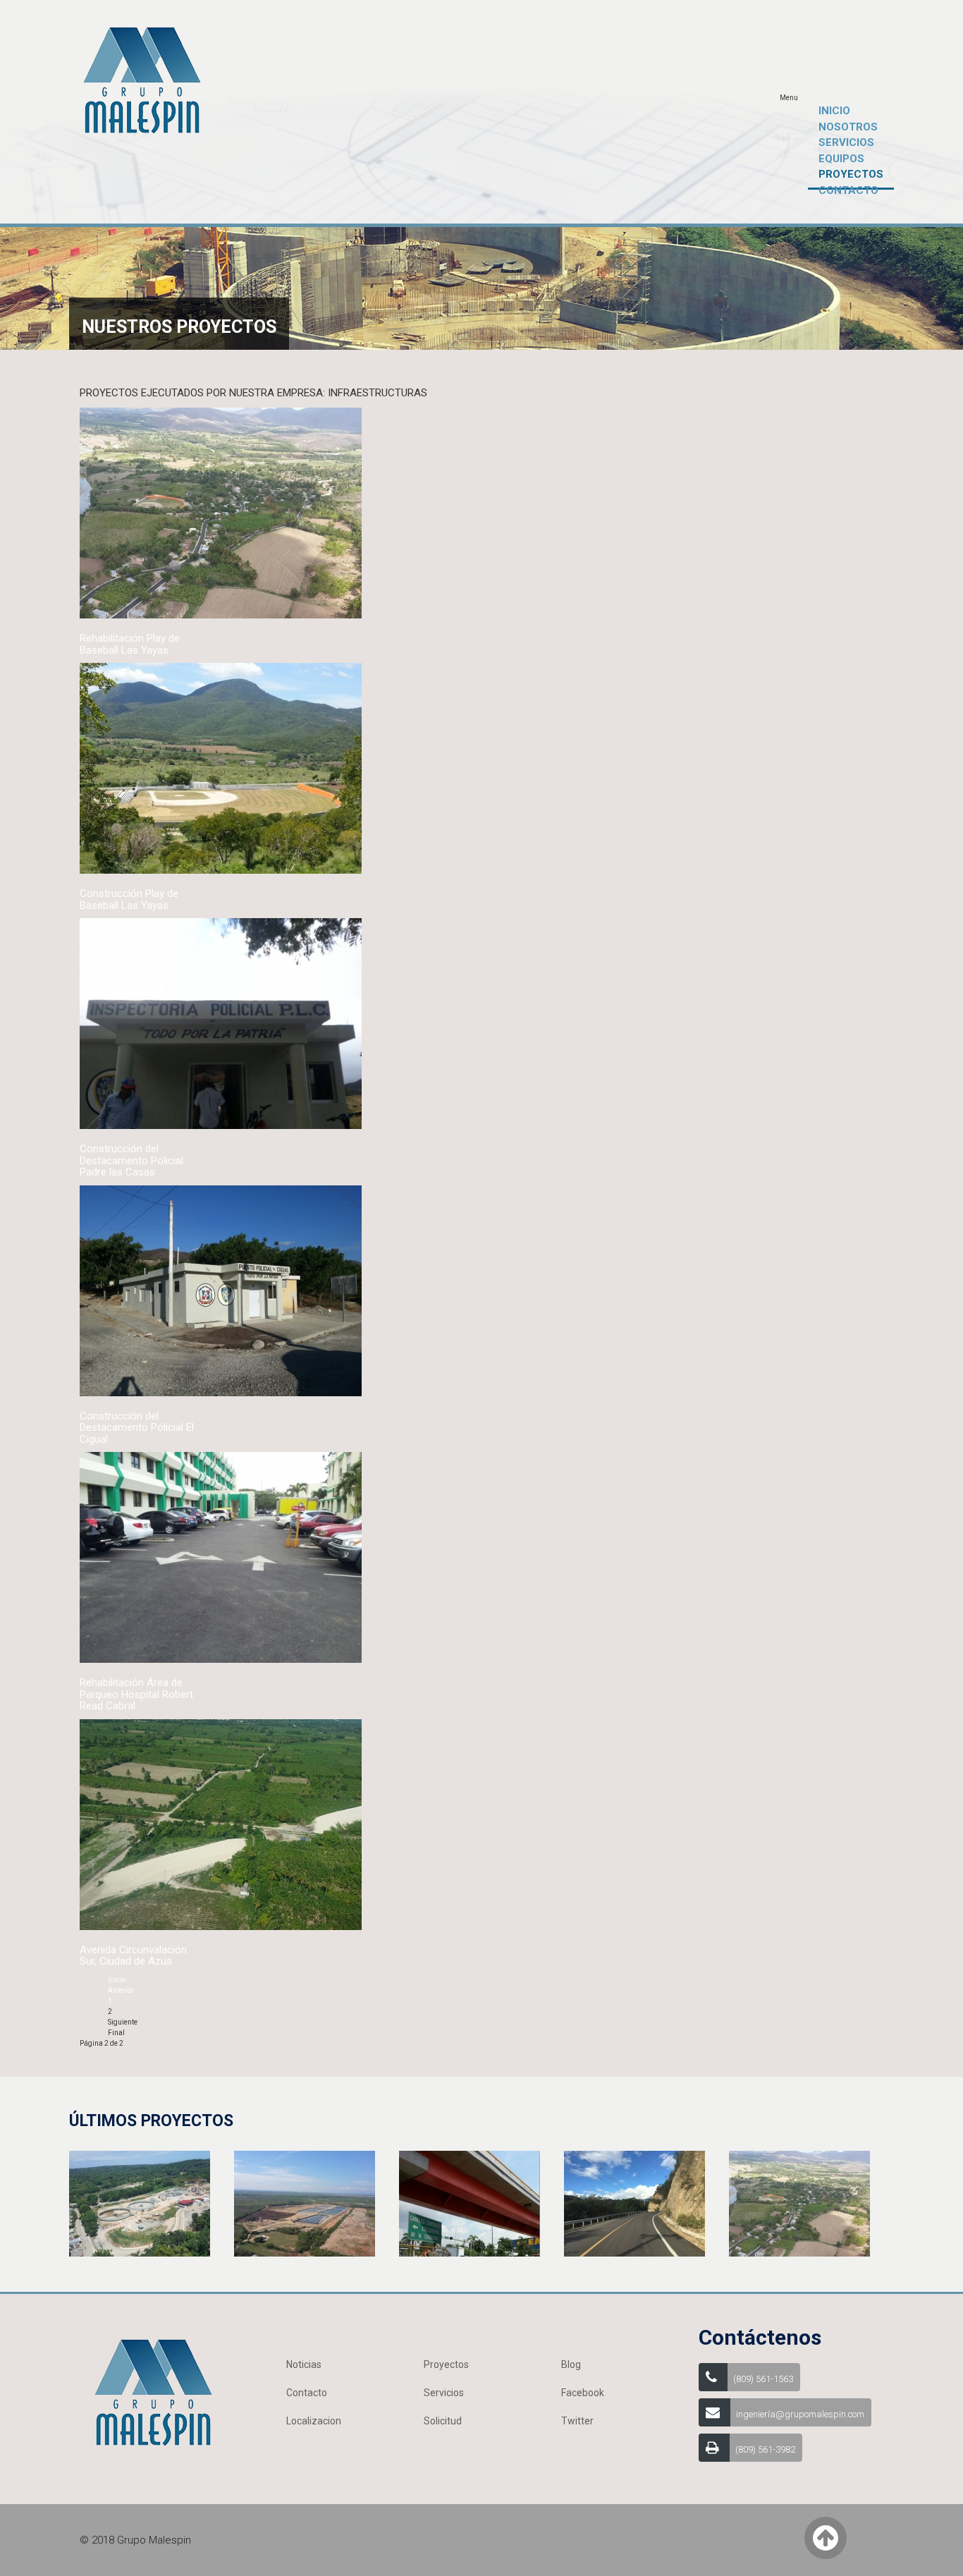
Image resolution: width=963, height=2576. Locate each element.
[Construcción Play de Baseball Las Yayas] (221, 768)
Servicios (444, 2393)
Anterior (121, 1990)
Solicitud (443, 2421)
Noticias (304, 2364)
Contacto (307, 2393)
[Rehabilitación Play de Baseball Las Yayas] (221, 512)
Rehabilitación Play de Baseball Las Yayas (130, 644)
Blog (571, 2364)
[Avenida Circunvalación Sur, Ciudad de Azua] (221, 1824)
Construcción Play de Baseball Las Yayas (129, 899)
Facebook (583, 2393)
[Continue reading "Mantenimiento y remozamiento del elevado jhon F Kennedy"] (470, 2203)
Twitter (577, 2421)
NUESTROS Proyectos (179, 327)
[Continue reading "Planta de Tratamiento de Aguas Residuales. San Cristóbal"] (140, 2203)
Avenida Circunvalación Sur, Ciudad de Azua (133, 1956)
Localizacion (314, 2421)
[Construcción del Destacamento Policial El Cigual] (221, 1290)
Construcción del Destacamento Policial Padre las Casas (131, 1160)
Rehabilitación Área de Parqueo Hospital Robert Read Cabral (136, 1694)
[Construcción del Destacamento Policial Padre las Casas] (221, 1023)
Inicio (117, 1980)
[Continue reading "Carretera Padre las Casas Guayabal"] (634, 2203)
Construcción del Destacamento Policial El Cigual (137, 1428)
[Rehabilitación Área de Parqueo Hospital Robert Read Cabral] (221, 1557)
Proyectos (446, 2364)
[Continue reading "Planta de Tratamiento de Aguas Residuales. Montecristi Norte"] (305, 2203)
